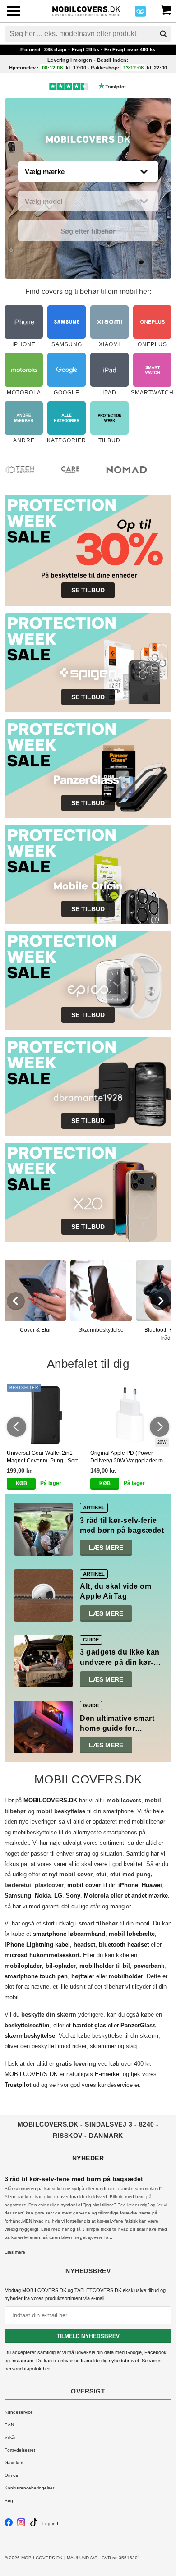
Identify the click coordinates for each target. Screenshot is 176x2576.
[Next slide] (160, 1301)
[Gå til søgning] (163, 34)
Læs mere (106, 1548)
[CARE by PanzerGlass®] (62, 470)
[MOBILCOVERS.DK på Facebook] (9, 2525)
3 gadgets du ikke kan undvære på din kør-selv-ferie (120, 1662)
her (46, 2369)
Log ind (50, 2523)
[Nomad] (118, 470)
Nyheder (88, 2158)
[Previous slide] (16, 1301)
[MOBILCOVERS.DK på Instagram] (21, 2525)
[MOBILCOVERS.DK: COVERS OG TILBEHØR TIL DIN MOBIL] (86, 10)
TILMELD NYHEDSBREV (88, 2336)
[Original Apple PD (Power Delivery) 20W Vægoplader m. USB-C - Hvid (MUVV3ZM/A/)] (130, 1415)
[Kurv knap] (166, 9)
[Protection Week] (88, 142)
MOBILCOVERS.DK (31, 2074)
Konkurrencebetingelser (29, 2488)
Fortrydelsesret (20, 2450)
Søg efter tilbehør (88, 231)
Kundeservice (19, 2412)
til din (103, 1885)
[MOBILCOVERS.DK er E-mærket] (140, 14)
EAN (9, 2425)
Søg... (11, 2500)
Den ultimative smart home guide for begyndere (117, 1728)
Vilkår (10, 2437)
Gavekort (14, 2463)
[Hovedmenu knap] (14, 12)
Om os (11, 2475)
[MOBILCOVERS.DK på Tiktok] (34, 2525)
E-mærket (108, 2074)
